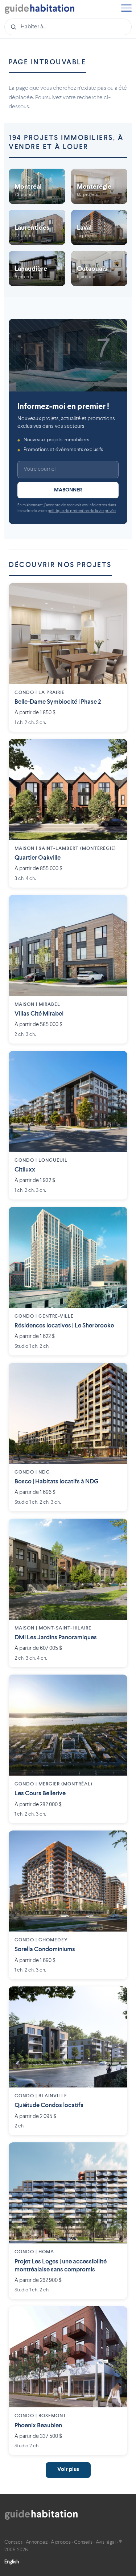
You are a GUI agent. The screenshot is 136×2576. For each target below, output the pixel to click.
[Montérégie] (99, 186)
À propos (61, 2542)
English (12, 2562)
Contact (13, 2542)
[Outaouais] (99, 268)
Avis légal (106, 2542)
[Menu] (126, 9)
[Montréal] (37, 186)
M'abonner (68, 490)
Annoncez (37, 2542)
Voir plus (68, 2470)
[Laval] (99, 227)
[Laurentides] (37, 227)
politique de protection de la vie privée (82, 511)
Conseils (83, 2542)
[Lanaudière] (37, 268)
